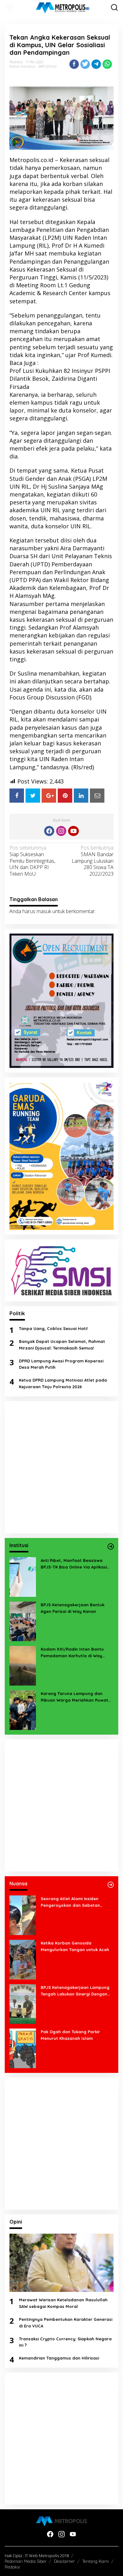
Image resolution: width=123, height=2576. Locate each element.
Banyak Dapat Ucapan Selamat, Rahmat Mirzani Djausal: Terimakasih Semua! (62, 1345)
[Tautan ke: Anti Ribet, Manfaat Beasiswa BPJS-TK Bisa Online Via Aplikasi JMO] (23, 1576)
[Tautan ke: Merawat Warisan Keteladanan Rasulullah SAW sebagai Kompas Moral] (61, 2263)
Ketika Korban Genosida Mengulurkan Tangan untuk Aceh (75, 1946)
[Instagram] (61, 831)
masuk (44, 911)
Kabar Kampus (22, 66)
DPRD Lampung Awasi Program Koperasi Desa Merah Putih (61, 1364)
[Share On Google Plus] (49, 796)
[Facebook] (49, 831)
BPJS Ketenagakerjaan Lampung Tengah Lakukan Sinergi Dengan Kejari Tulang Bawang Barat (75, 1991)
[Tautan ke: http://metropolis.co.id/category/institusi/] (111, 1546)
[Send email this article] (97, 796)
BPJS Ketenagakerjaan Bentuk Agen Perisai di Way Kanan (73, 1608)
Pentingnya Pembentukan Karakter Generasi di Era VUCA (66, 2323)
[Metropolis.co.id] (63, 8)
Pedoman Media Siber (26, 2561)
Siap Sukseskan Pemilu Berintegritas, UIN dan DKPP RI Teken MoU (32, 861)
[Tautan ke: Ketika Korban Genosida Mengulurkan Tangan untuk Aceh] (23, 1959)
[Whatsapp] (107, 64)
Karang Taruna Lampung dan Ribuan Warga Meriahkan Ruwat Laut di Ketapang (74, 1697)
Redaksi (12, 2567)
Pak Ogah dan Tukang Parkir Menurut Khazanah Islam (70, 2035)
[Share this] (74, 64)
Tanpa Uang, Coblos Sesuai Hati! (53, 1328)
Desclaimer (64, 2561)
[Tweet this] (85, 64)
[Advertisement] (61, 1467)
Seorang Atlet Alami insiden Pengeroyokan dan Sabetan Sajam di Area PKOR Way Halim (73, 1902)
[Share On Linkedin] (81, 796)
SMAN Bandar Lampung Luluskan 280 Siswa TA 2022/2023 (93, 861)
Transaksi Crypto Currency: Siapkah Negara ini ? (65, 2342)
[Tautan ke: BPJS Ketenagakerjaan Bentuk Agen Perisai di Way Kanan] (23, 1621)
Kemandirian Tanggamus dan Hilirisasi (59, 2358)
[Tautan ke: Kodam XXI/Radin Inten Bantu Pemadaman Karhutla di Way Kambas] (23, 1665)
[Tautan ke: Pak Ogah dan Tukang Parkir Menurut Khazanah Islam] (23, 2048)
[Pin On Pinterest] (65, 796)
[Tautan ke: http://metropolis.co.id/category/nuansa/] (111, 1885)
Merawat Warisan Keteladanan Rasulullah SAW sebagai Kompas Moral (63, 2303)
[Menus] (10, 7)
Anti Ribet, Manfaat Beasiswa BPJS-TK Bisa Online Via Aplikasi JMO (74, 1564)
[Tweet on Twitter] (33, 796)
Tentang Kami (96, 2561)
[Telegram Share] (96, 64)
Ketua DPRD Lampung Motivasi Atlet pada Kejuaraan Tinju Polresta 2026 (63, 1383)
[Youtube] (73, 831)
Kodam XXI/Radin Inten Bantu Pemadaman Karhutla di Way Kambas (72, 1653)
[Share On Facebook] (17, 796)
